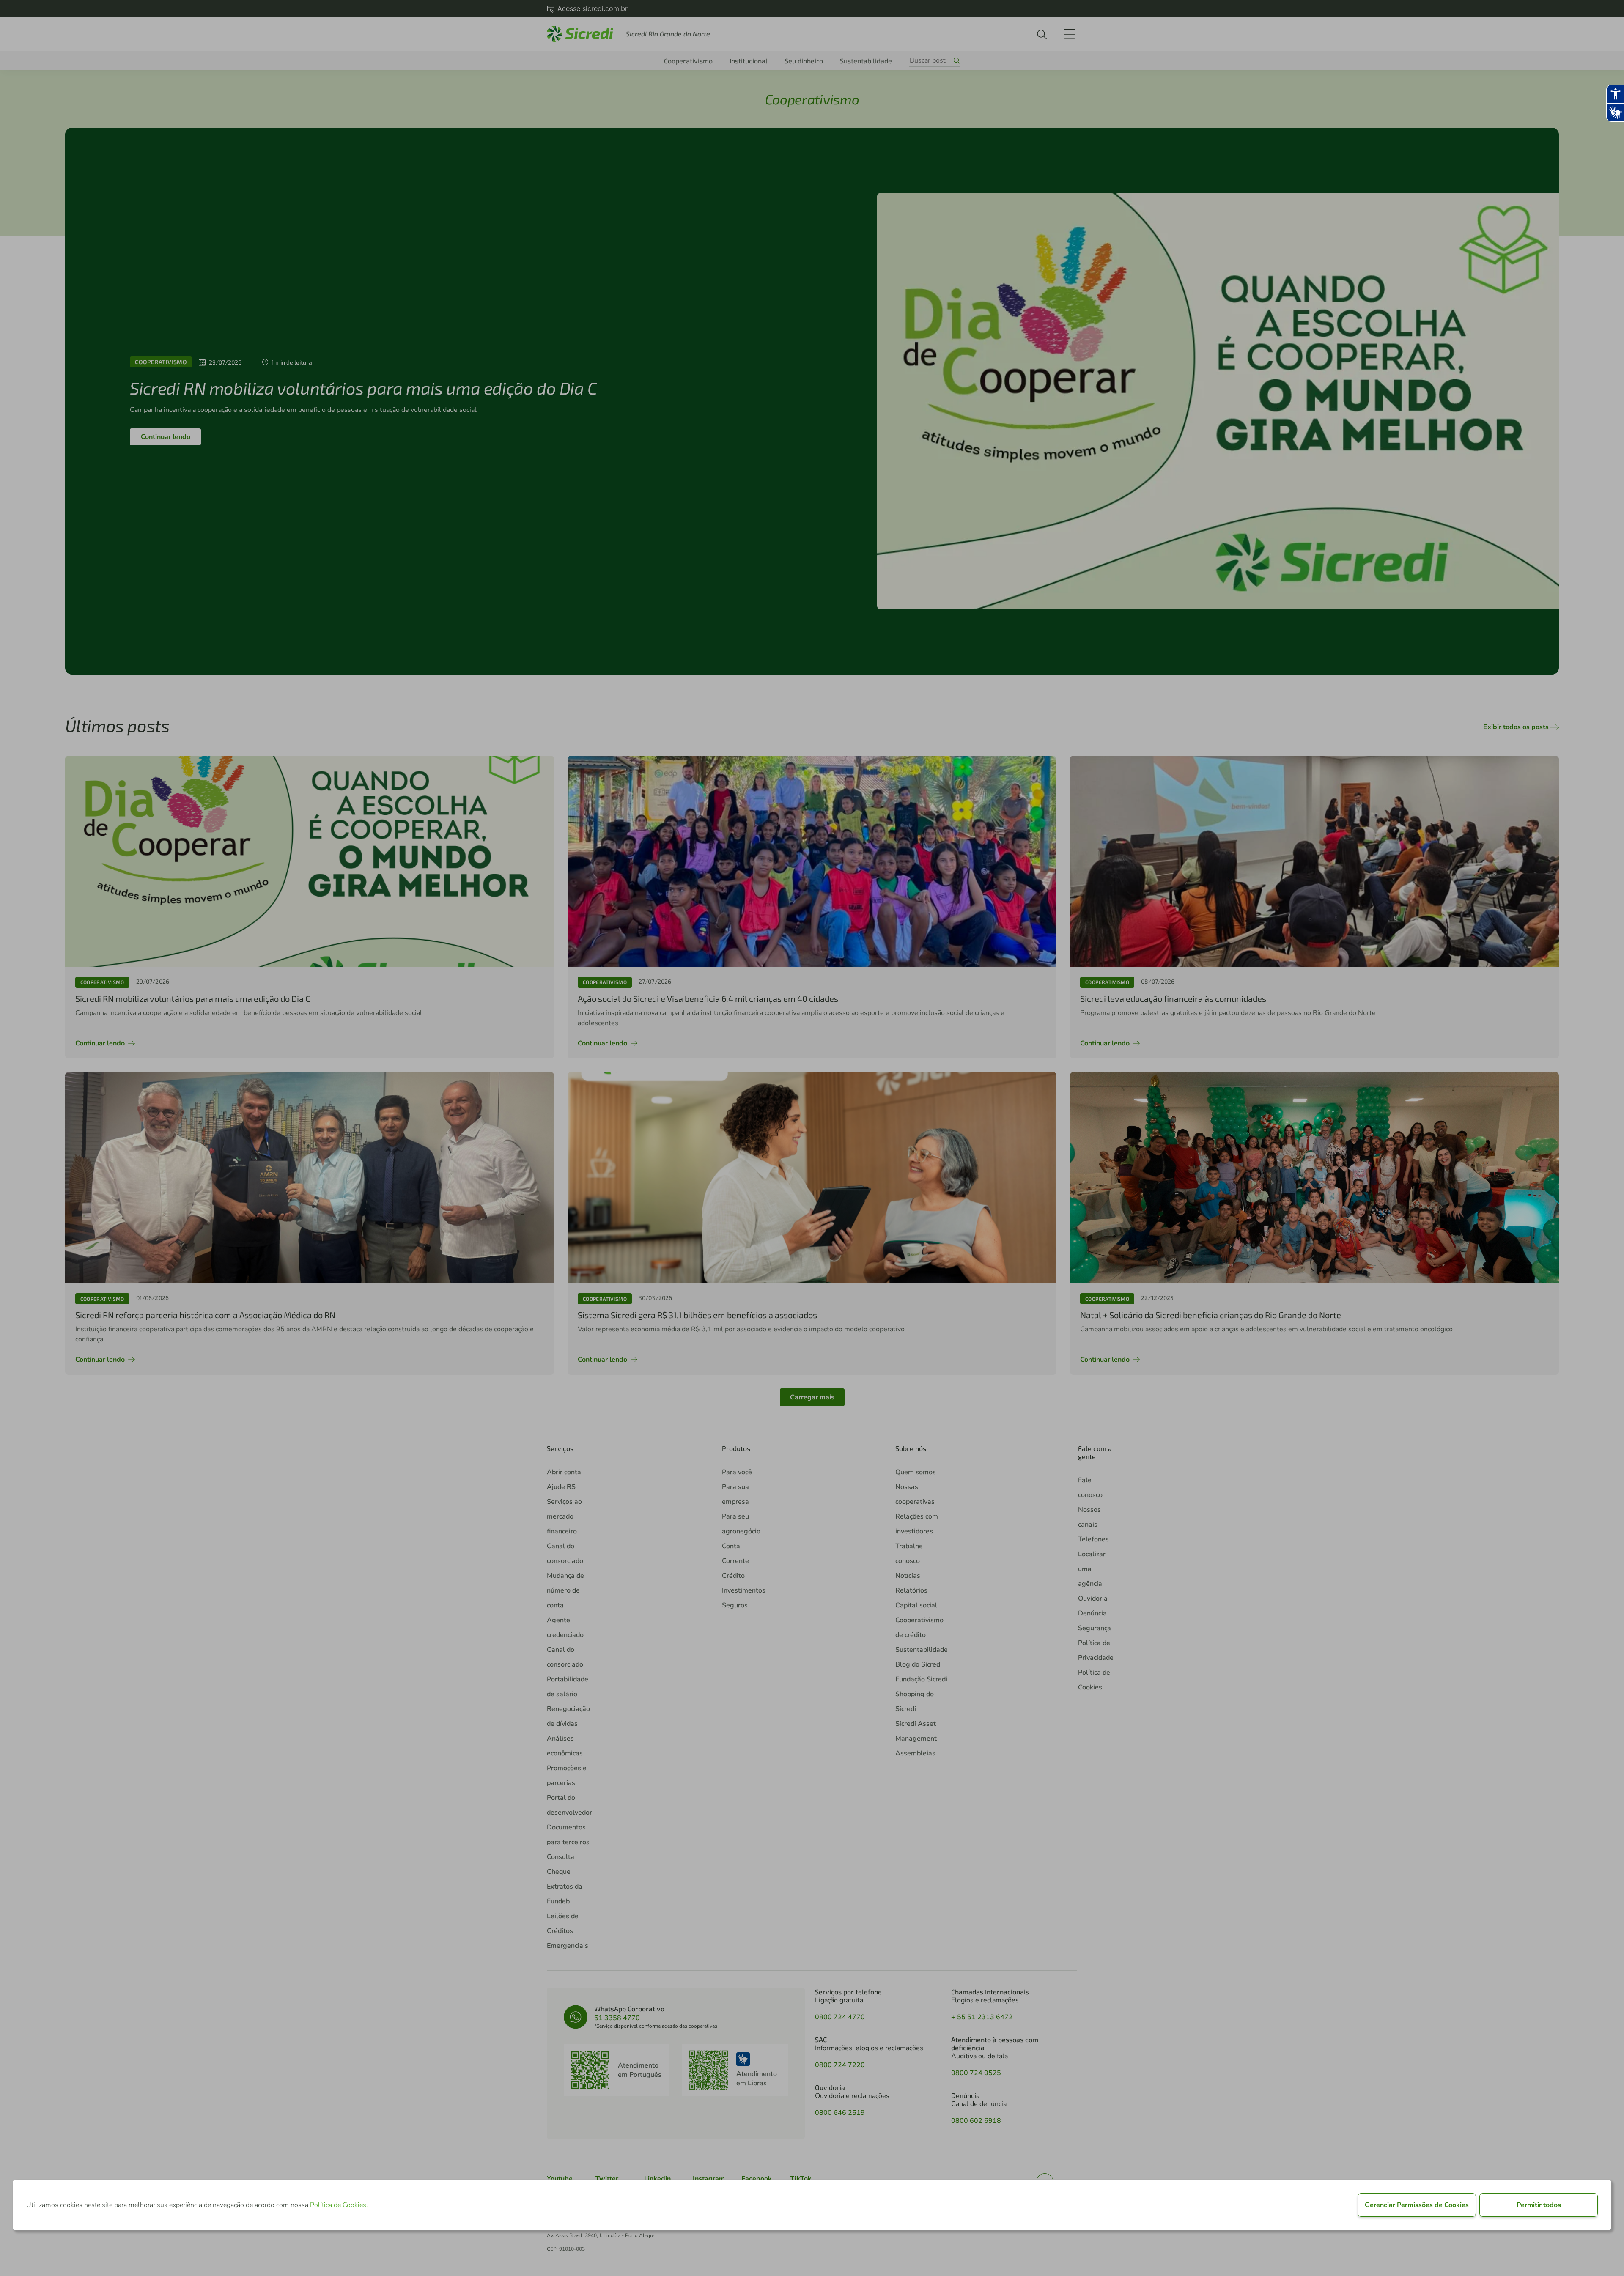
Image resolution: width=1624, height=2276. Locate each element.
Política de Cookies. (339, 2205)
